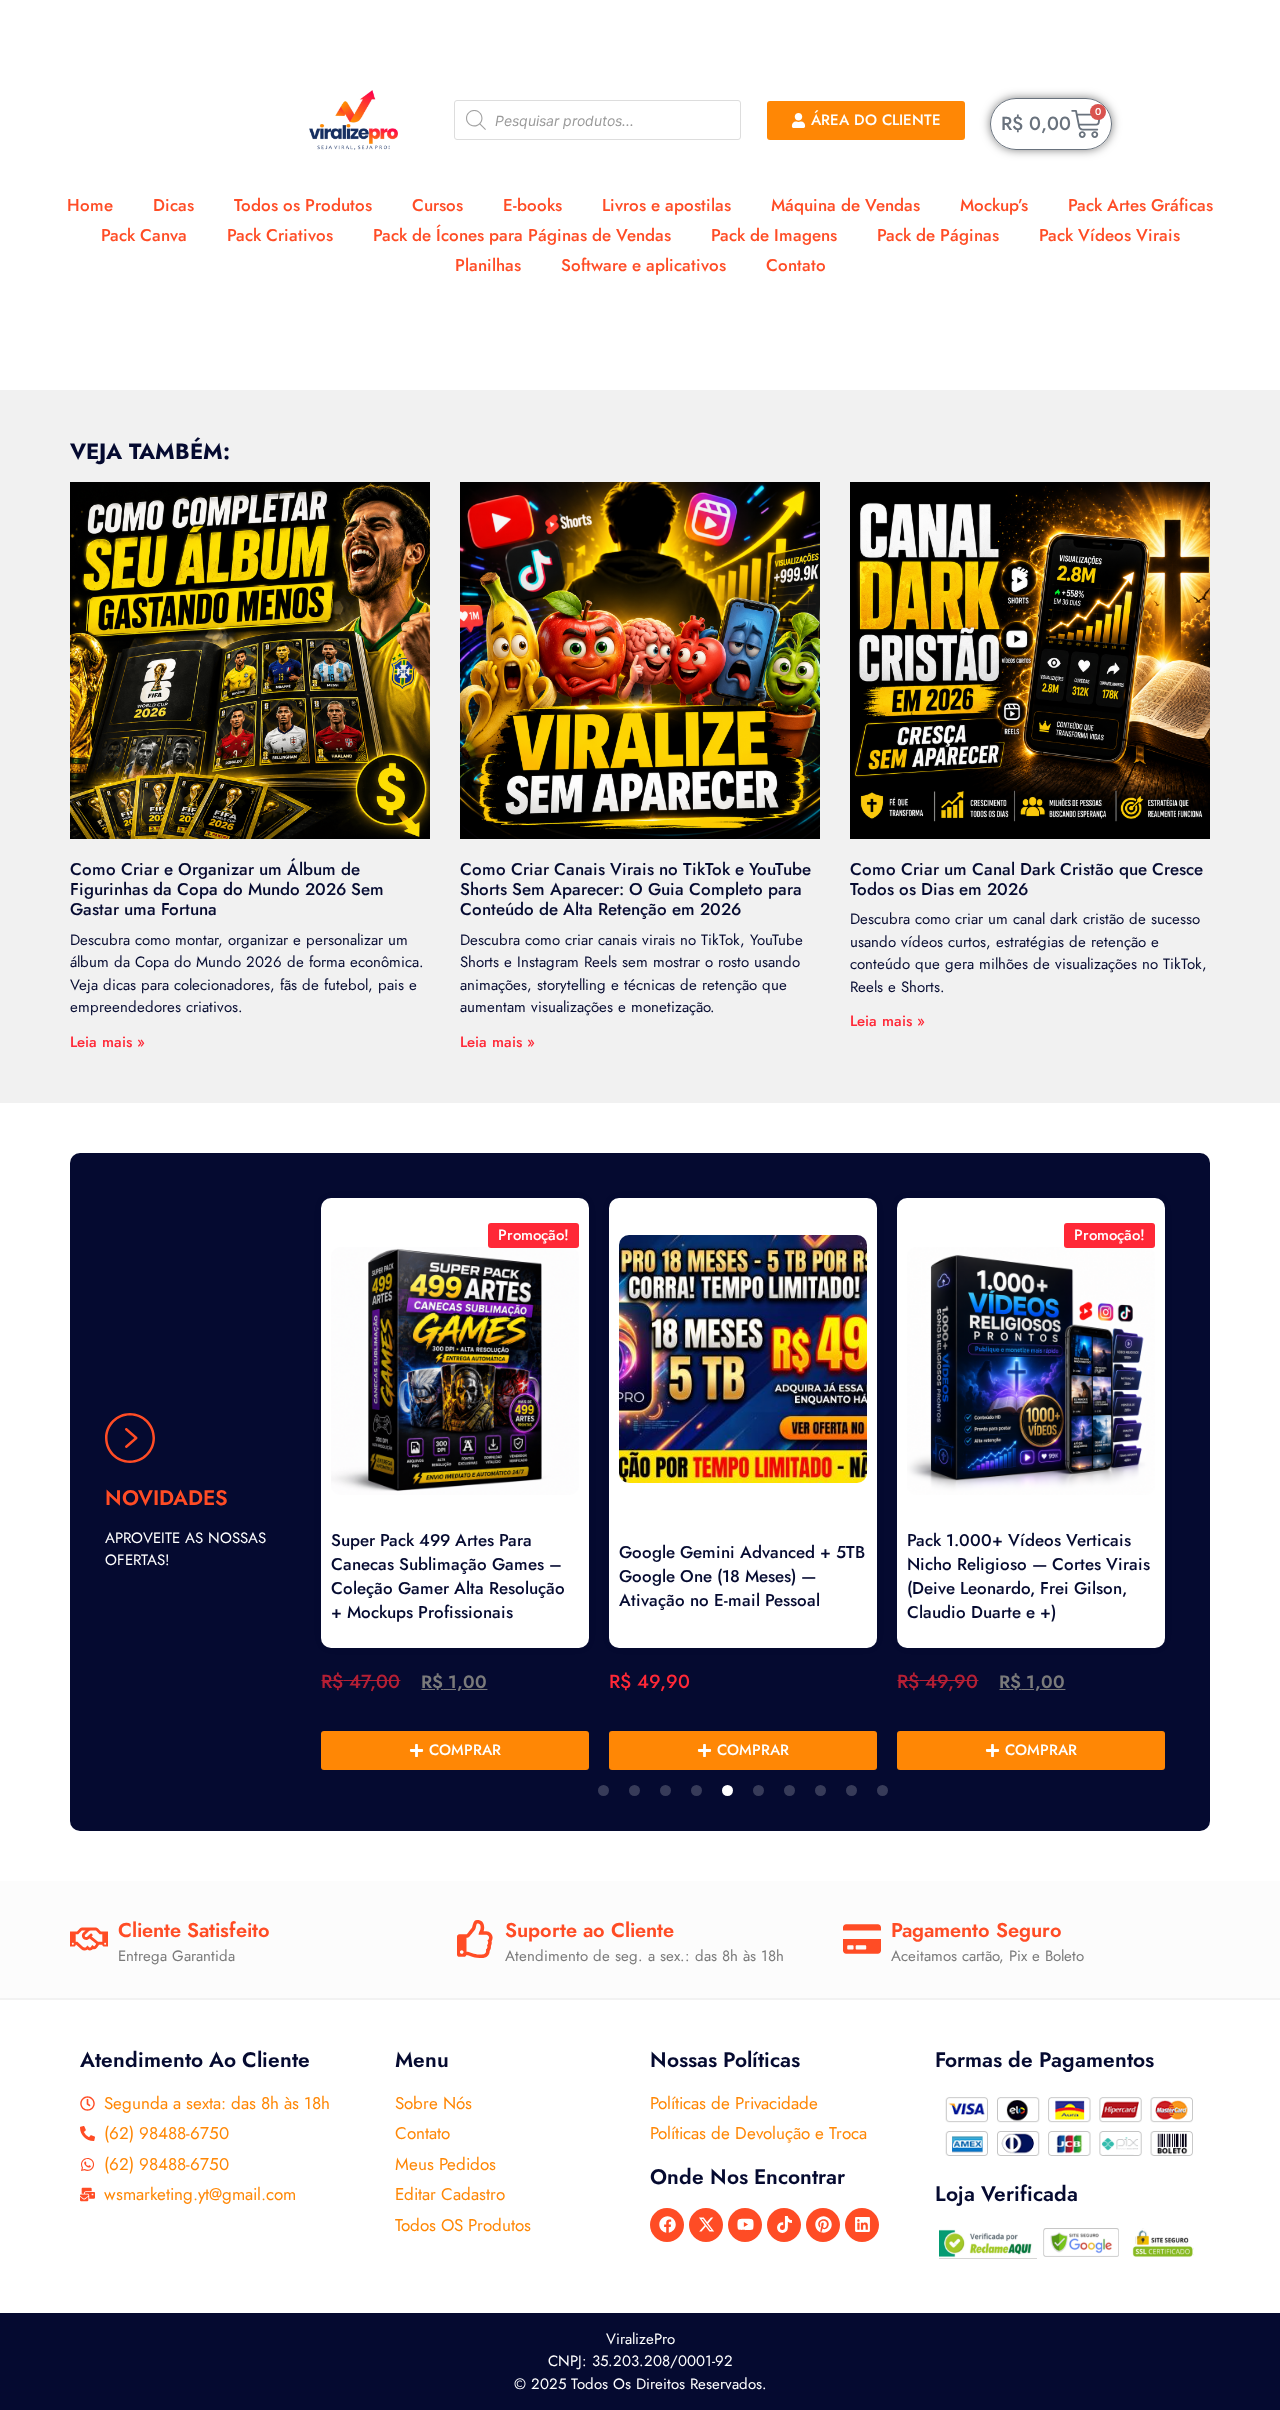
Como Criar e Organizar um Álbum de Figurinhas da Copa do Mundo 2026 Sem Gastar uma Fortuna (227, 889)
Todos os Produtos (303, 205)
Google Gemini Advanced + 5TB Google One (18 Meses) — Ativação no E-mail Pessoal (742, 1576)
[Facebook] (667, 2225)
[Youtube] (745, 2225)
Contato (796, 265)
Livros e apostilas (666, 205)
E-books (532, 205)
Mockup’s (994, 205)
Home (90, 205)
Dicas (173, 205)
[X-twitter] (706, 2225)
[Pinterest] (823, 2225)
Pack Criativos (280, 235)
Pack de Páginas (938, 235)
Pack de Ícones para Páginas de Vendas (522, 235)
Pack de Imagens (774, 235)
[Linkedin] (862, 2225)
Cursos (437, 205)
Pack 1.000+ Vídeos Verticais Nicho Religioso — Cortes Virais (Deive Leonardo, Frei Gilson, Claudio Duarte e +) (1028, 1576)
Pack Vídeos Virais (1109, 235)
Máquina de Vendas (845, 205)
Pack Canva (144, 235)
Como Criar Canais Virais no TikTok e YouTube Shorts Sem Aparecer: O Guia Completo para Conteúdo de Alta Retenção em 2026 (635, 889)
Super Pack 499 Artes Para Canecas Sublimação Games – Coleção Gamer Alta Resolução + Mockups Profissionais (448, 1576)
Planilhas (488, 265)
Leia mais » (107, 1042)
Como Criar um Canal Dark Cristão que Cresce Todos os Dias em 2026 (1026, 879)
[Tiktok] (784, 2225)
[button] (603, 1790)
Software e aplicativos (643, 265)
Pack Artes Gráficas (1140, 205)
